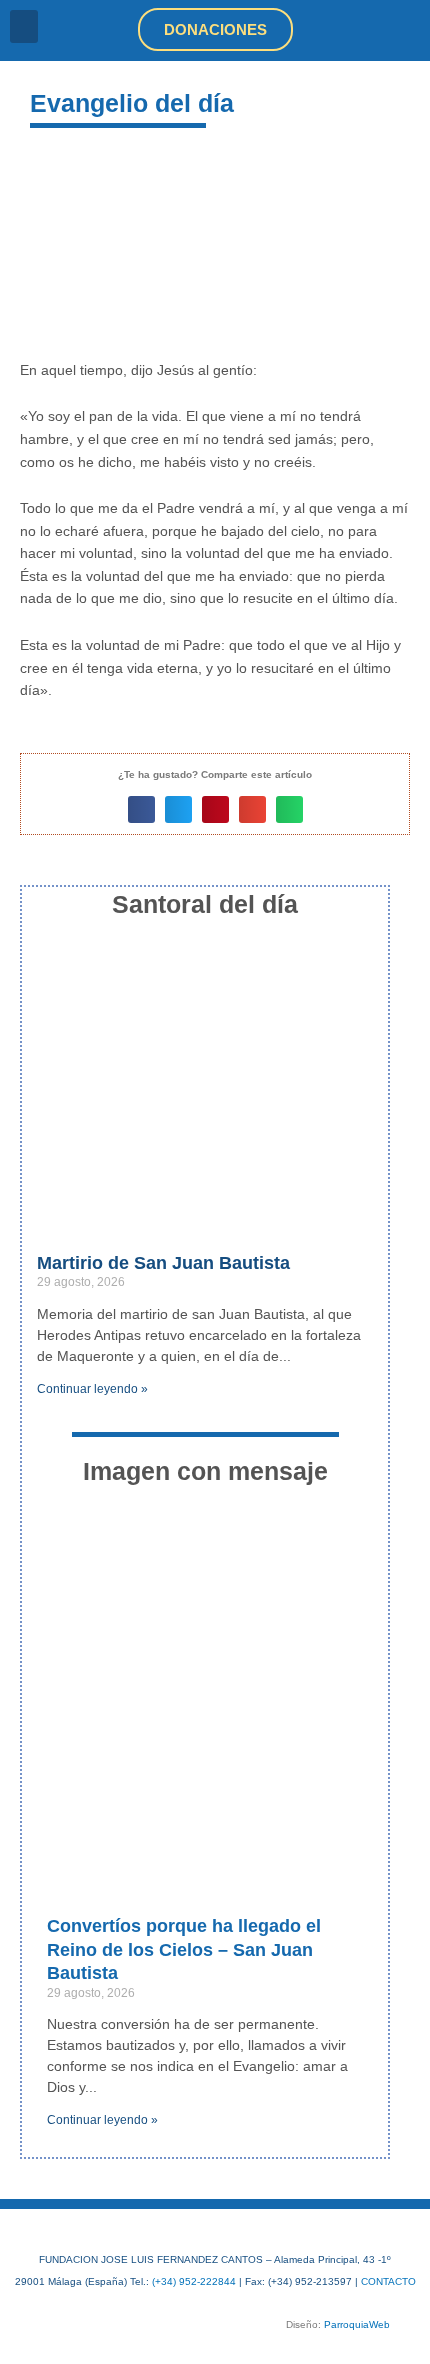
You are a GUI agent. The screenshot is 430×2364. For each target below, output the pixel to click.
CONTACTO (388, 2281)
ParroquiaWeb (357, 2324)
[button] (24, 26)
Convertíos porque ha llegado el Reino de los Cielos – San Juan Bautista (184, 1949)
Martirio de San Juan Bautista (163, 1263)
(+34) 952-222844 (194, 2281)
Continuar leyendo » (92, 1389)
